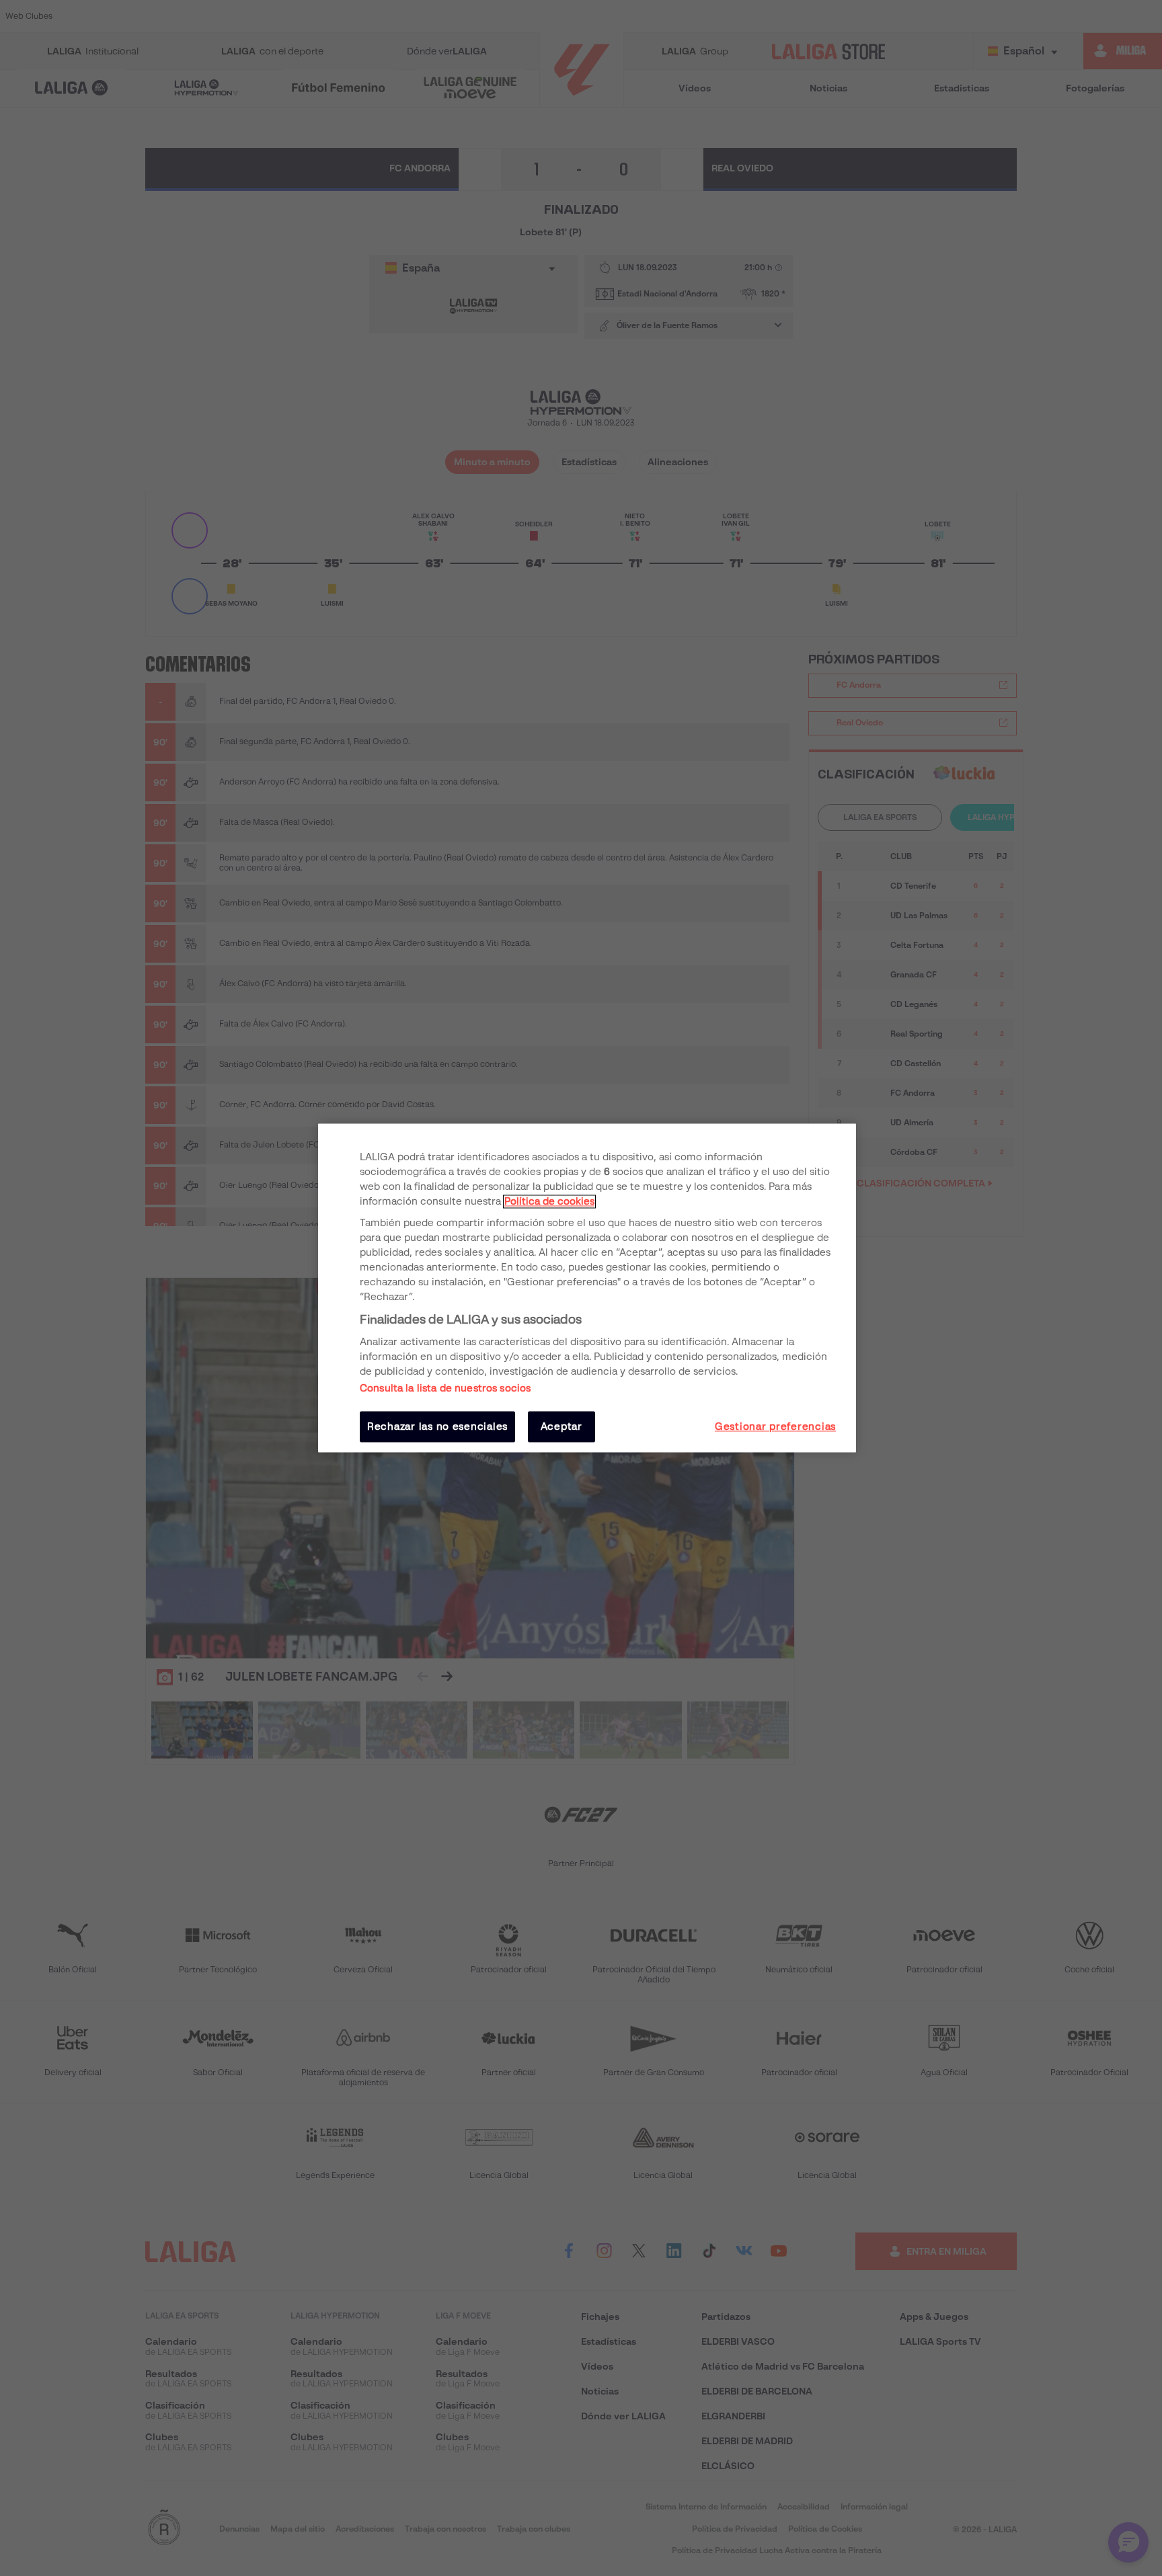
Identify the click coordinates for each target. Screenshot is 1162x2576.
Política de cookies (549, 1201)
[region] (587, 1288)
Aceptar (561, 1426)
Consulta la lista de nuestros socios (445, 1388)
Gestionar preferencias (775, 1426)
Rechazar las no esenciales (437, 1426)
